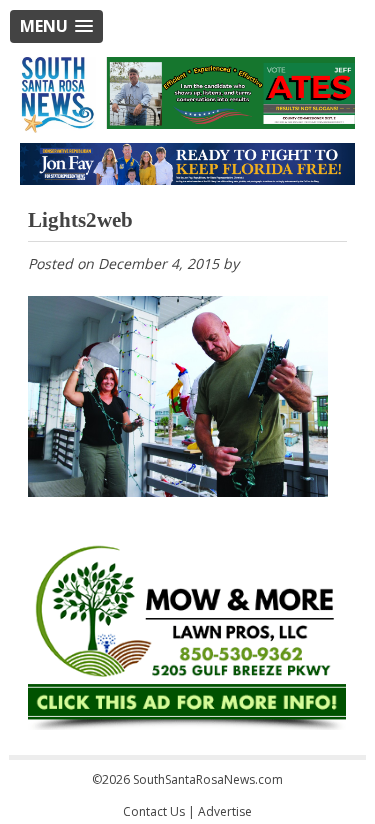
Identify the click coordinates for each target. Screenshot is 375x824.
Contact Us (154, 811)
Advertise (225, 811)
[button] (56, 26)
